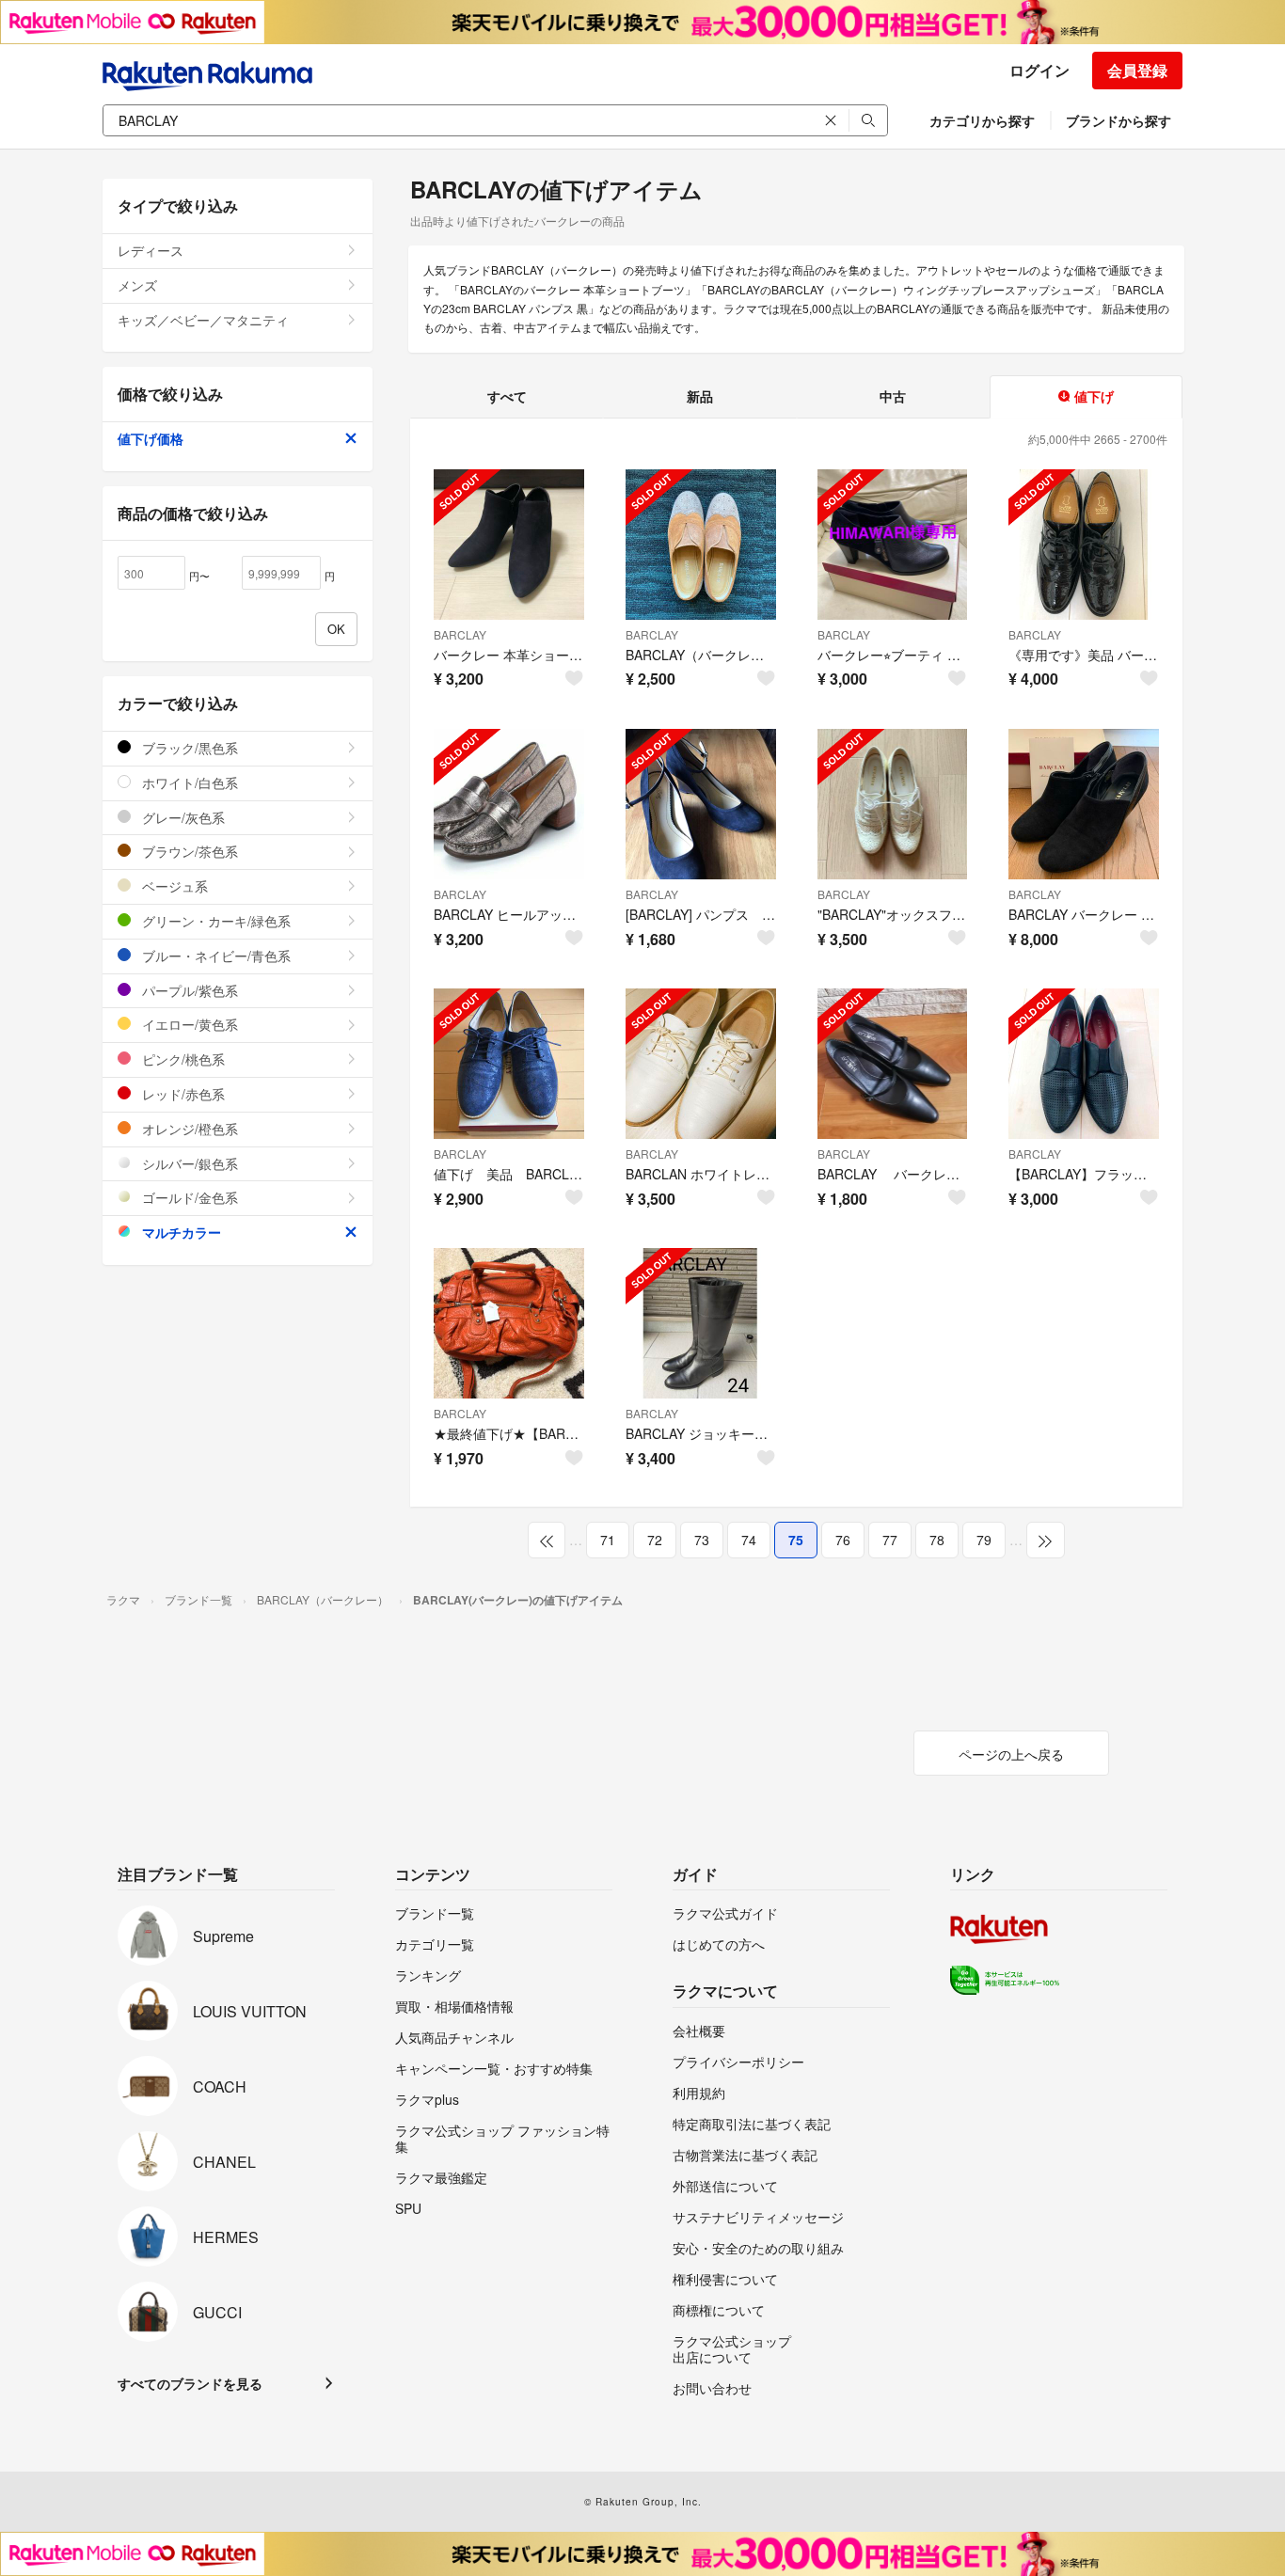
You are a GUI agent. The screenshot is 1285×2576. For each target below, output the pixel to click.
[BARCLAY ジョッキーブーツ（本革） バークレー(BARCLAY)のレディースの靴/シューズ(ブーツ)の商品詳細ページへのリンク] (701, 1323)
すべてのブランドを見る (190, 2383)
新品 (700, 396)
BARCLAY (460, 634)
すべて (507, 396)
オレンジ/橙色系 (188, 1129)
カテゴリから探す (982, 120)
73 (702, 1540)
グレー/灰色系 (182, 817)
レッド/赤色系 (182, 1094)
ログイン (1039, 70)
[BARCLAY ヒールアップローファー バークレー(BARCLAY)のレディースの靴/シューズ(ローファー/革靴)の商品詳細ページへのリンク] (509, 804)
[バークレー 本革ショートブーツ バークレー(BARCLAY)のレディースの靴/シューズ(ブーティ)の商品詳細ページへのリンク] (509, 545)
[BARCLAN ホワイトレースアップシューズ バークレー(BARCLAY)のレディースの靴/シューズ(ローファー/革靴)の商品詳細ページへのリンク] (701, 1064)
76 (843, 1540)
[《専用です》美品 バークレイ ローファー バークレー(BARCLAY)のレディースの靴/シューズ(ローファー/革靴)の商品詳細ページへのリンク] (1084, 545)
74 (749, 1540)
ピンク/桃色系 (182, 1059)
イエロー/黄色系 (188, 1024)
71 (608, 1540)
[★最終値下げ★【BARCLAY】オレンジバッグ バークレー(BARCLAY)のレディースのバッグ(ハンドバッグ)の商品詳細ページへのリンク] (509, 1323)
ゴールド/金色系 (188, 1197)
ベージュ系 (173, 886)
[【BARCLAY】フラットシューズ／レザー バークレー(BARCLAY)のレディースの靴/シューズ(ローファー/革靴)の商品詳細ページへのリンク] (1084, 1064)
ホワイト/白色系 (188, 782)
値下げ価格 (151, 438)
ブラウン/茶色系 (188, 851)
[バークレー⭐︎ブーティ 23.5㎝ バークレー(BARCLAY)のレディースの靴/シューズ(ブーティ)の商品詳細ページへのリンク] (893, 545)
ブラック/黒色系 (188, 748)
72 (655, 1540)
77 (890, 1540)
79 (984, 1540)
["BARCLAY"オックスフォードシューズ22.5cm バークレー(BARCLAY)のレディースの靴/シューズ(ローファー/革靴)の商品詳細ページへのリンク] (893, 804)
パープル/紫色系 (188, 990)
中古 (893, 396)
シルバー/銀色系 (188, 1163)
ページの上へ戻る (1011, 1754)
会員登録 (1137, 70)
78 (937, 1540)
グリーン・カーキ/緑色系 (214, 921)
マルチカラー (180, 1232)
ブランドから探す (1118, 120)
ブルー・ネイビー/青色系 (214, 956)
